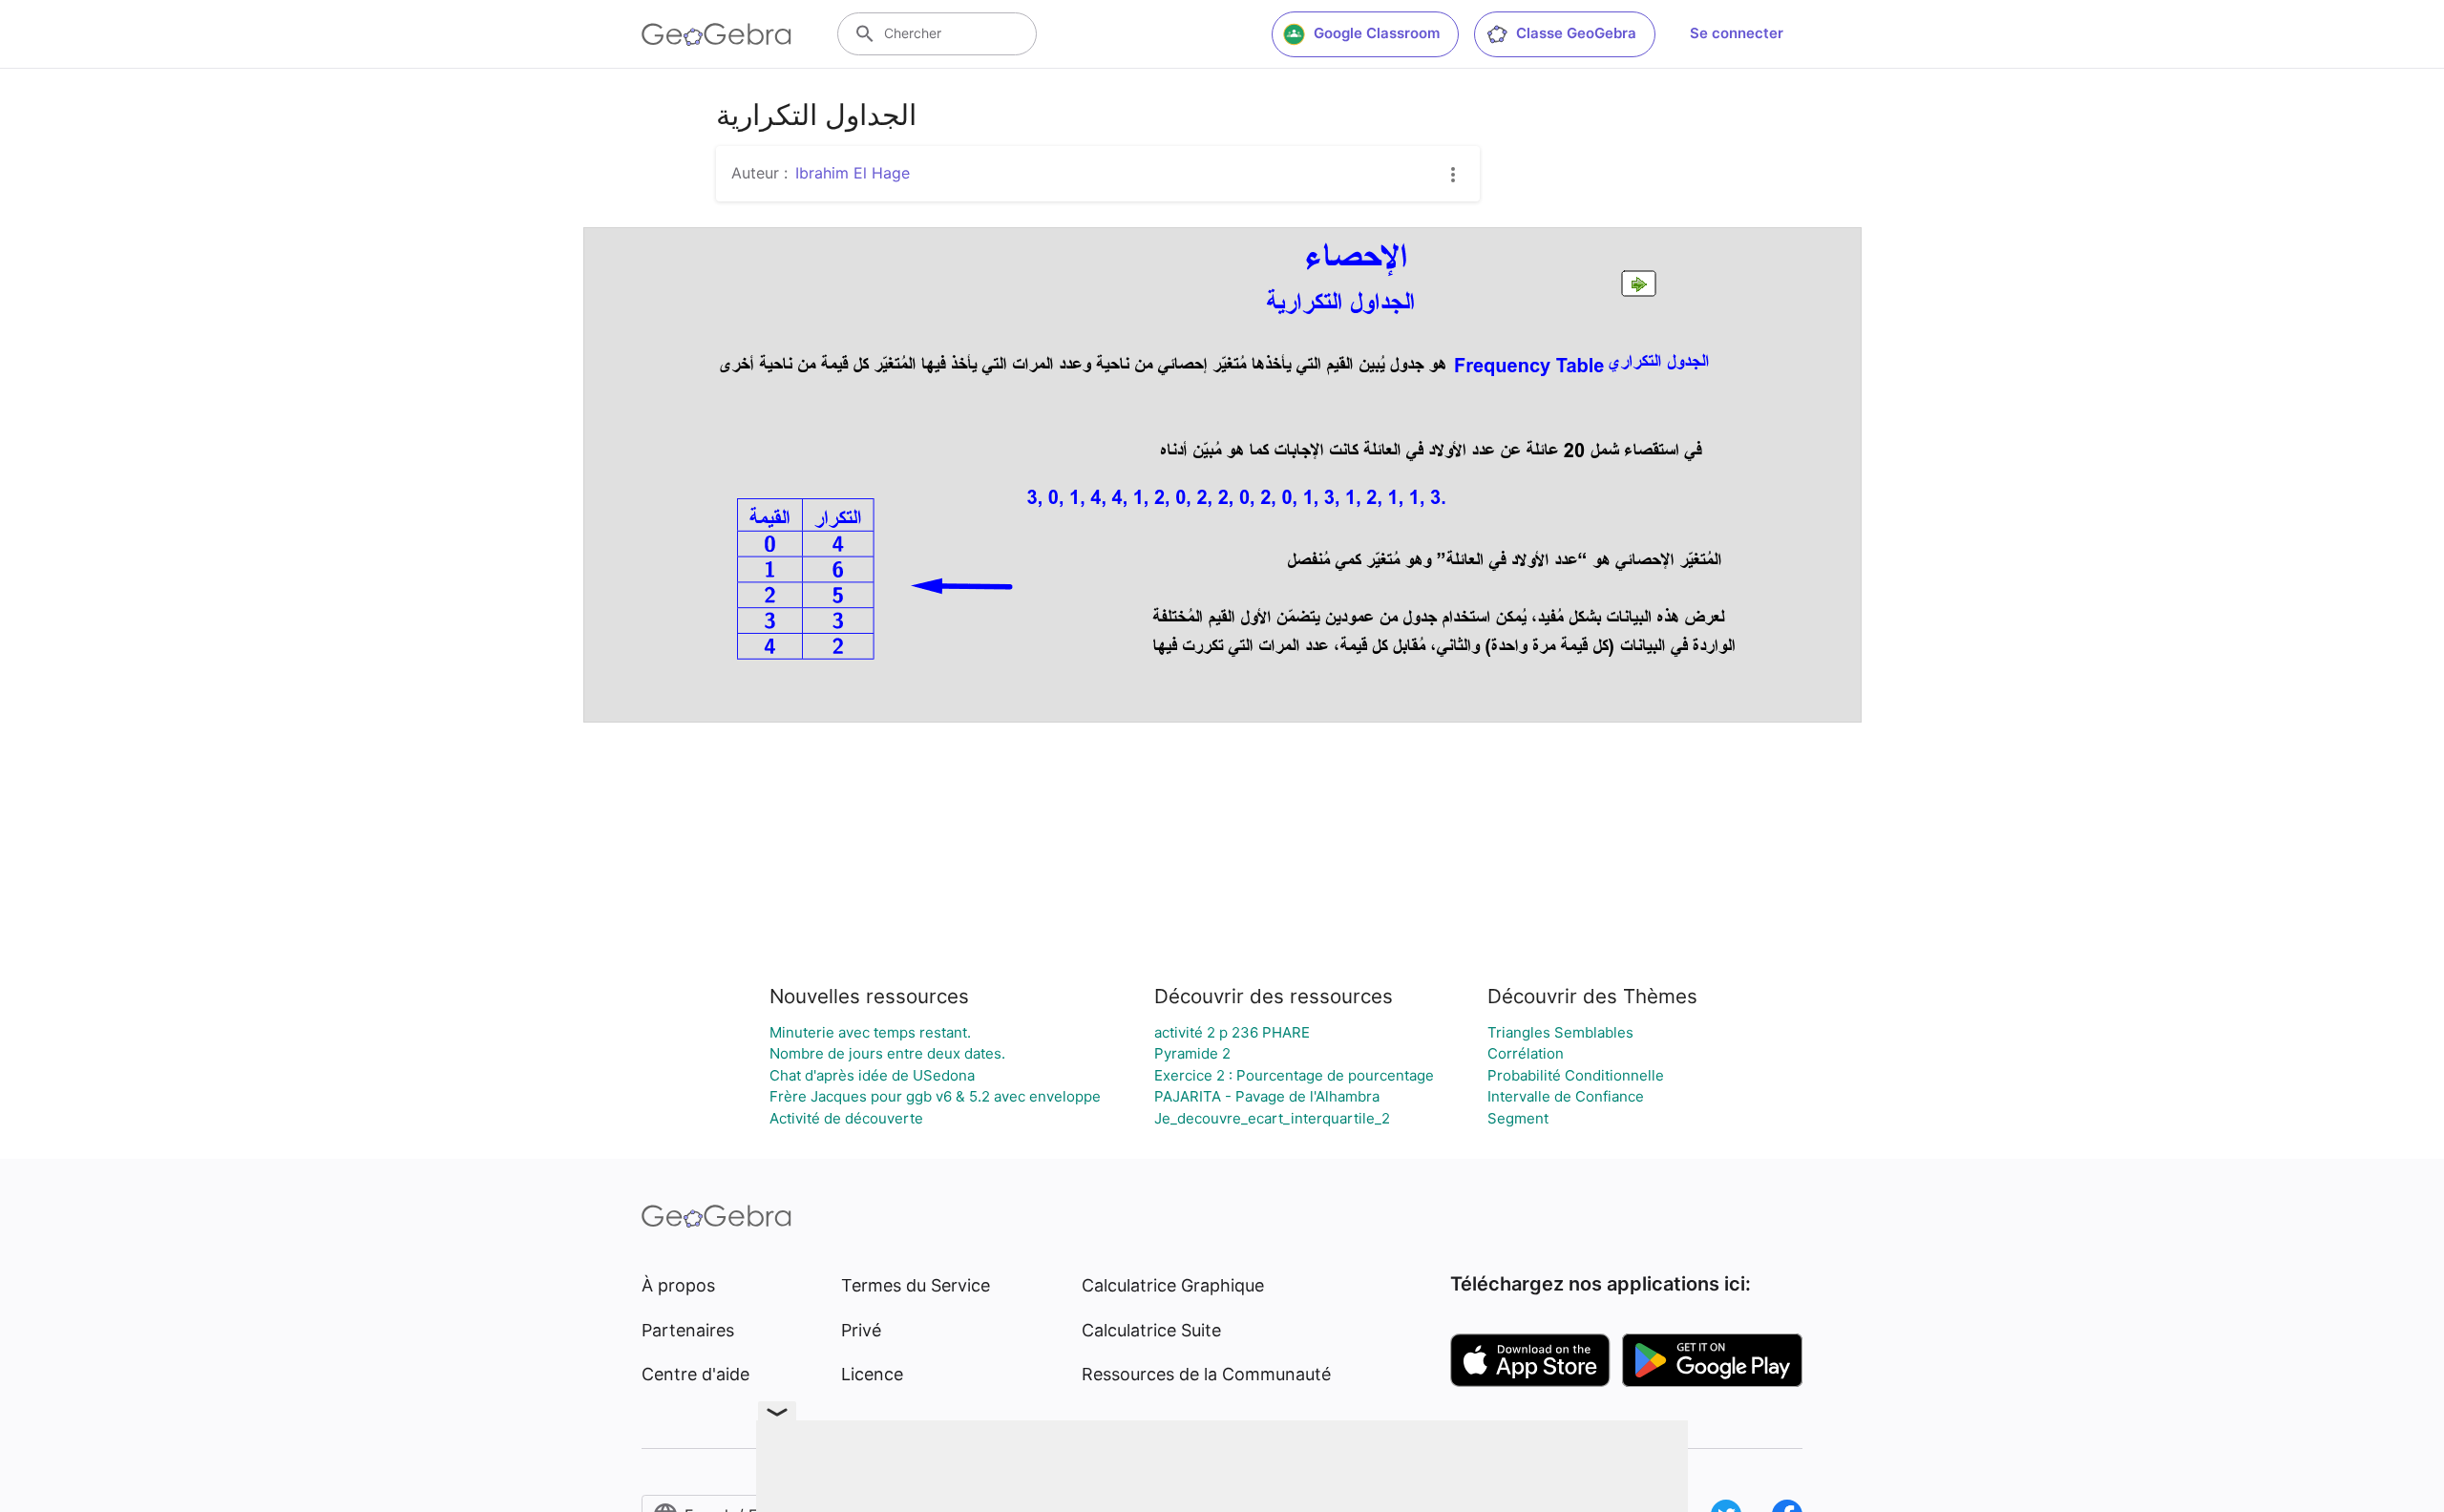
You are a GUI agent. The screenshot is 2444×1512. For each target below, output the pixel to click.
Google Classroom (1377, 33)
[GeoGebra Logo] (716, 34)
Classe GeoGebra (1576, 33)
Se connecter (1737, 33)
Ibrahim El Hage (853, 173)
